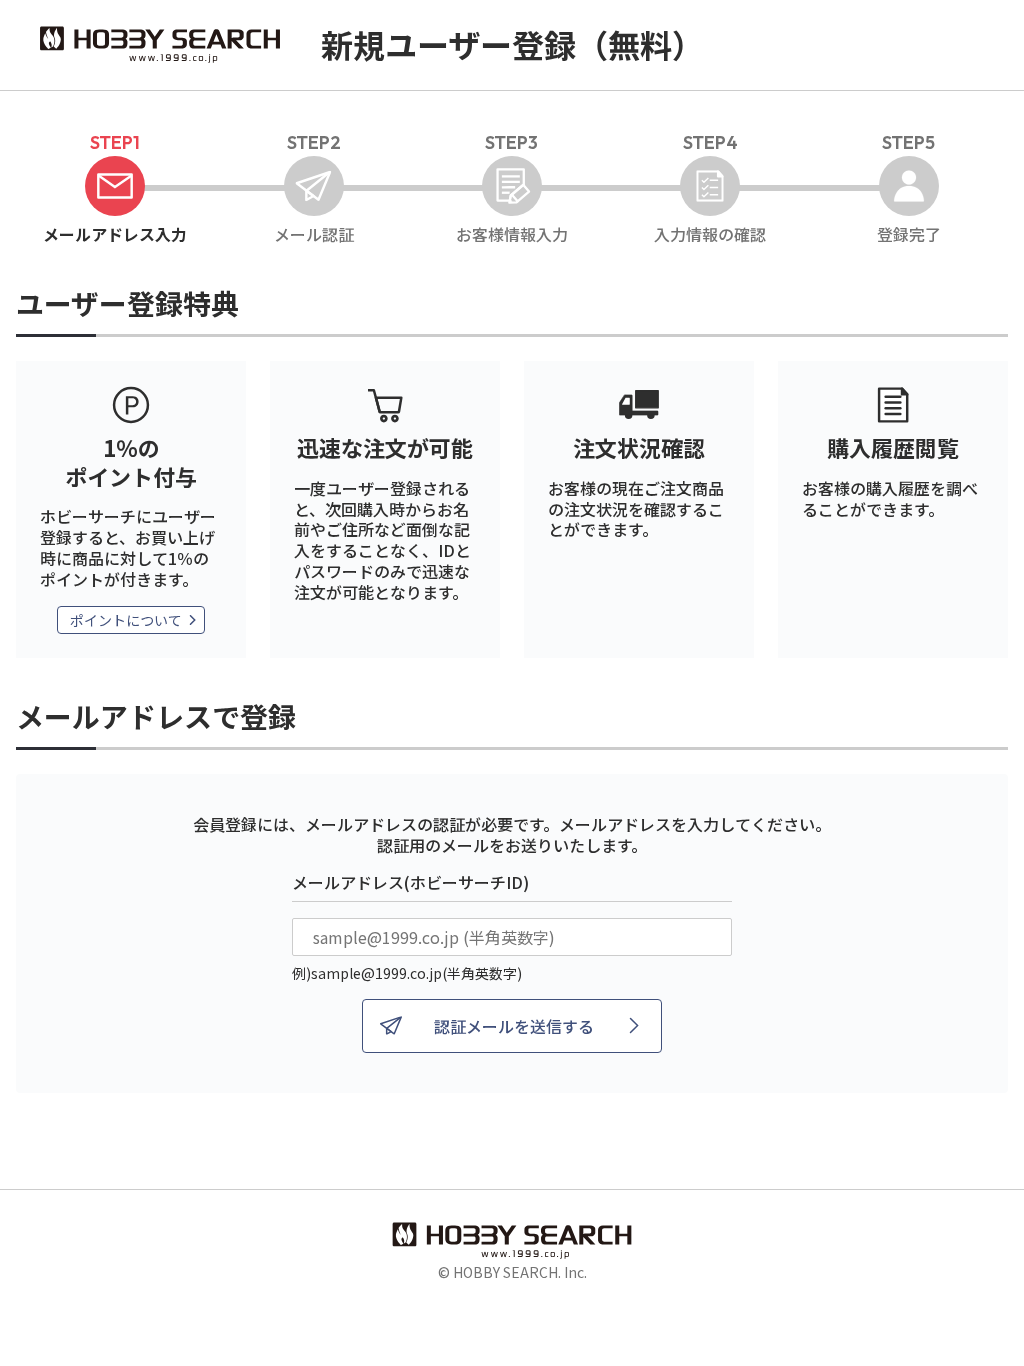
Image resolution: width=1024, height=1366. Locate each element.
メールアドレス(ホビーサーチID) (410, 882)
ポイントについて (126, 620)
